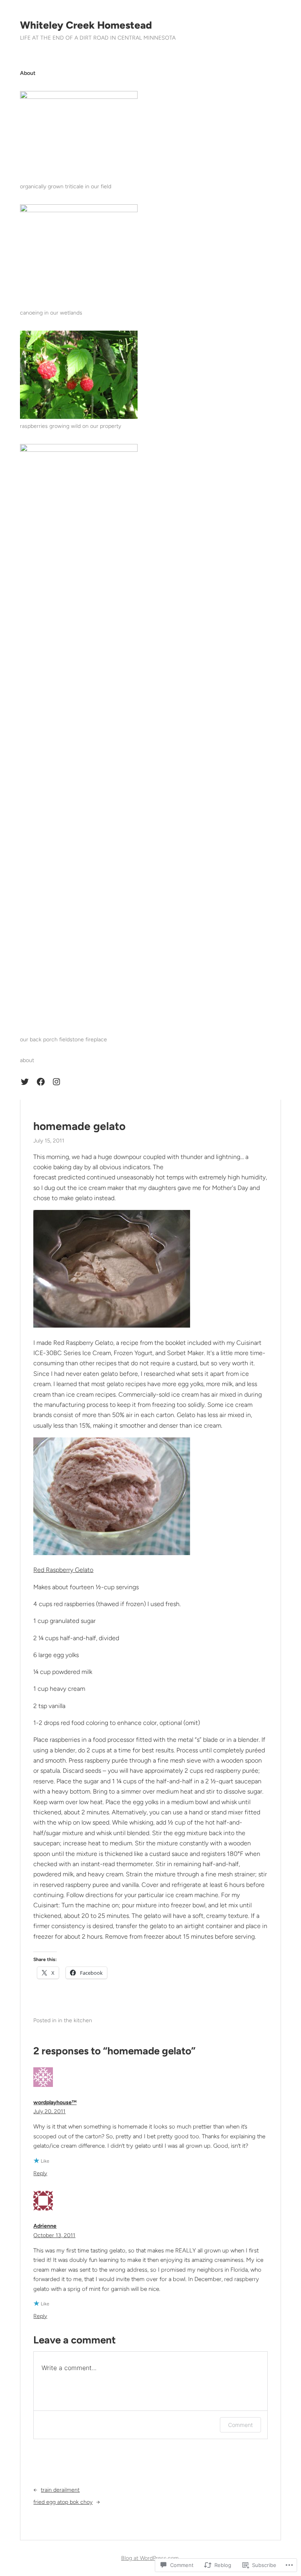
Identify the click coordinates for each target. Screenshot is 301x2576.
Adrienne (45, 2226)
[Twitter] (25, 1082)
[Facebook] (41, 1082)
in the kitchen (75, 2020)
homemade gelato (79, 1126)
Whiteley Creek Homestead (86, 25)
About (28, 73)
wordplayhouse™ (55, 2102)
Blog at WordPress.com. (150, 2558)
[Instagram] (56, 1082)
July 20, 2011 (49, 2111)
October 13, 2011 (54, 2235)
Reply (40, 2173)
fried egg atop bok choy (63, 2502)
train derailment (60, 2490)
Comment (240, 2425)
